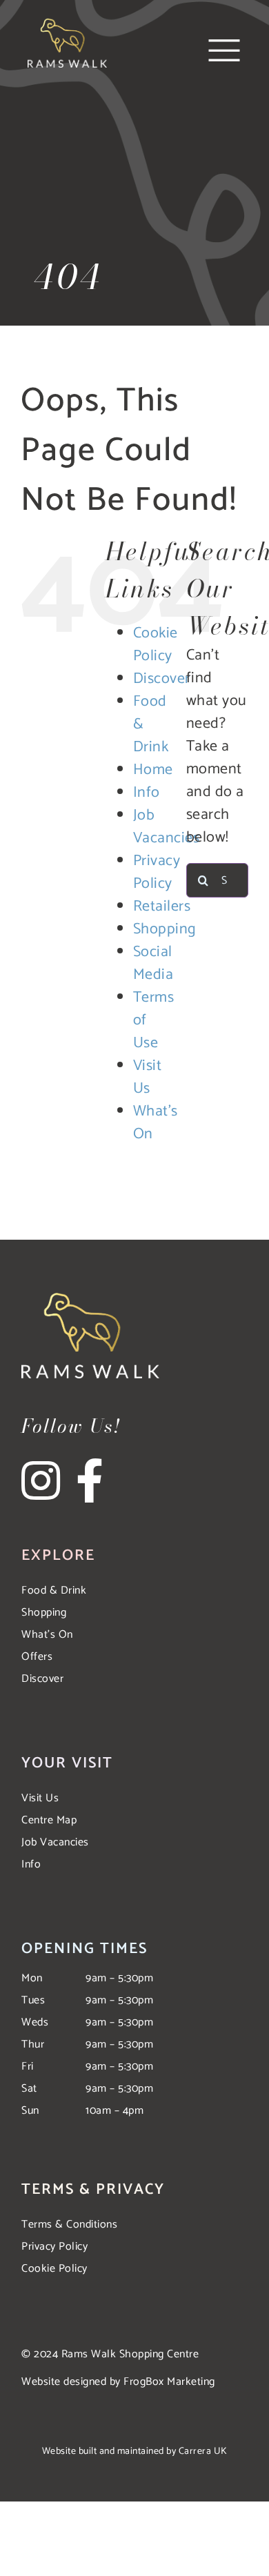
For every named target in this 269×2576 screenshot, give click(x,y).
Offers (37, 1657)
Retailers (162, 906)
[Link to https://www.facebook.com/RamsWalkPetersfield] (90, 1480)
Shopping (165, 929)
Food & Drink (54, 1591)
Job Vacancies (167, 827)
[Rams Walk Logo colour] (67, 24)
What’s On (156, 1123)
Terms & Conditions (69, 2225)
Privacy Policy (157, 872)
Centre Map (49, 1820)
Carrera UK (203, 2451)
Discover (162, 679)
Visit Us (148, 1077)
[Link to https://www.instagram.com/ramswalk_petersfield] (47, 1480)
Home (153, 770)
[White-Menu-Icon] (224, 41)
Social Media (153, 963)
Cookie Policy (156, 645)
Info (147, 793)
